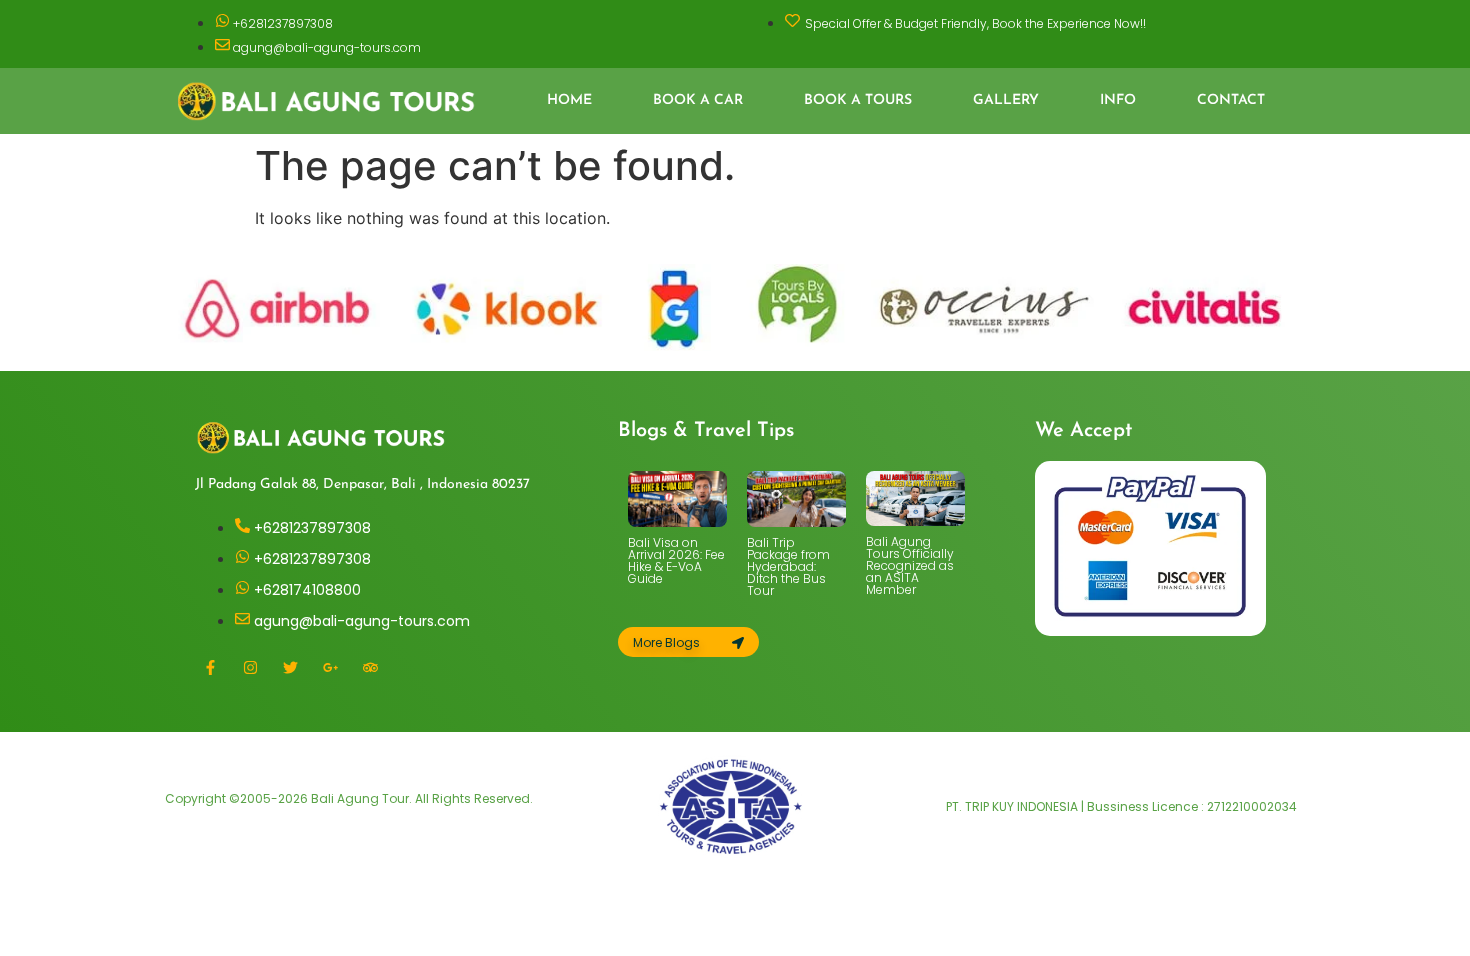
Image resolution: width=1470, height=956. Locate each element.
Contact (1231, 100)
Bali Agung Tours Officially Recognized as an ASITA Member (910, 565)
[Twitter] (290, 667)
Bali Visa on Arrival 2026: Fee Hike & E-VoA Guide (676, 560)
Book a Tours (858, 100)
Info (1118, 100)
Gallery (1006, 100)
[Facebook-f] (210, 667)
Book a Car (698, 100)
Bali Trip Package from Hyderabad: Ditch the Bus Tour (788, 566)
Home (569, 100)
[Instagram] (250, 667)
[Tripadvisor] (370, 667)
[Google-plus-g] (330, 667)
